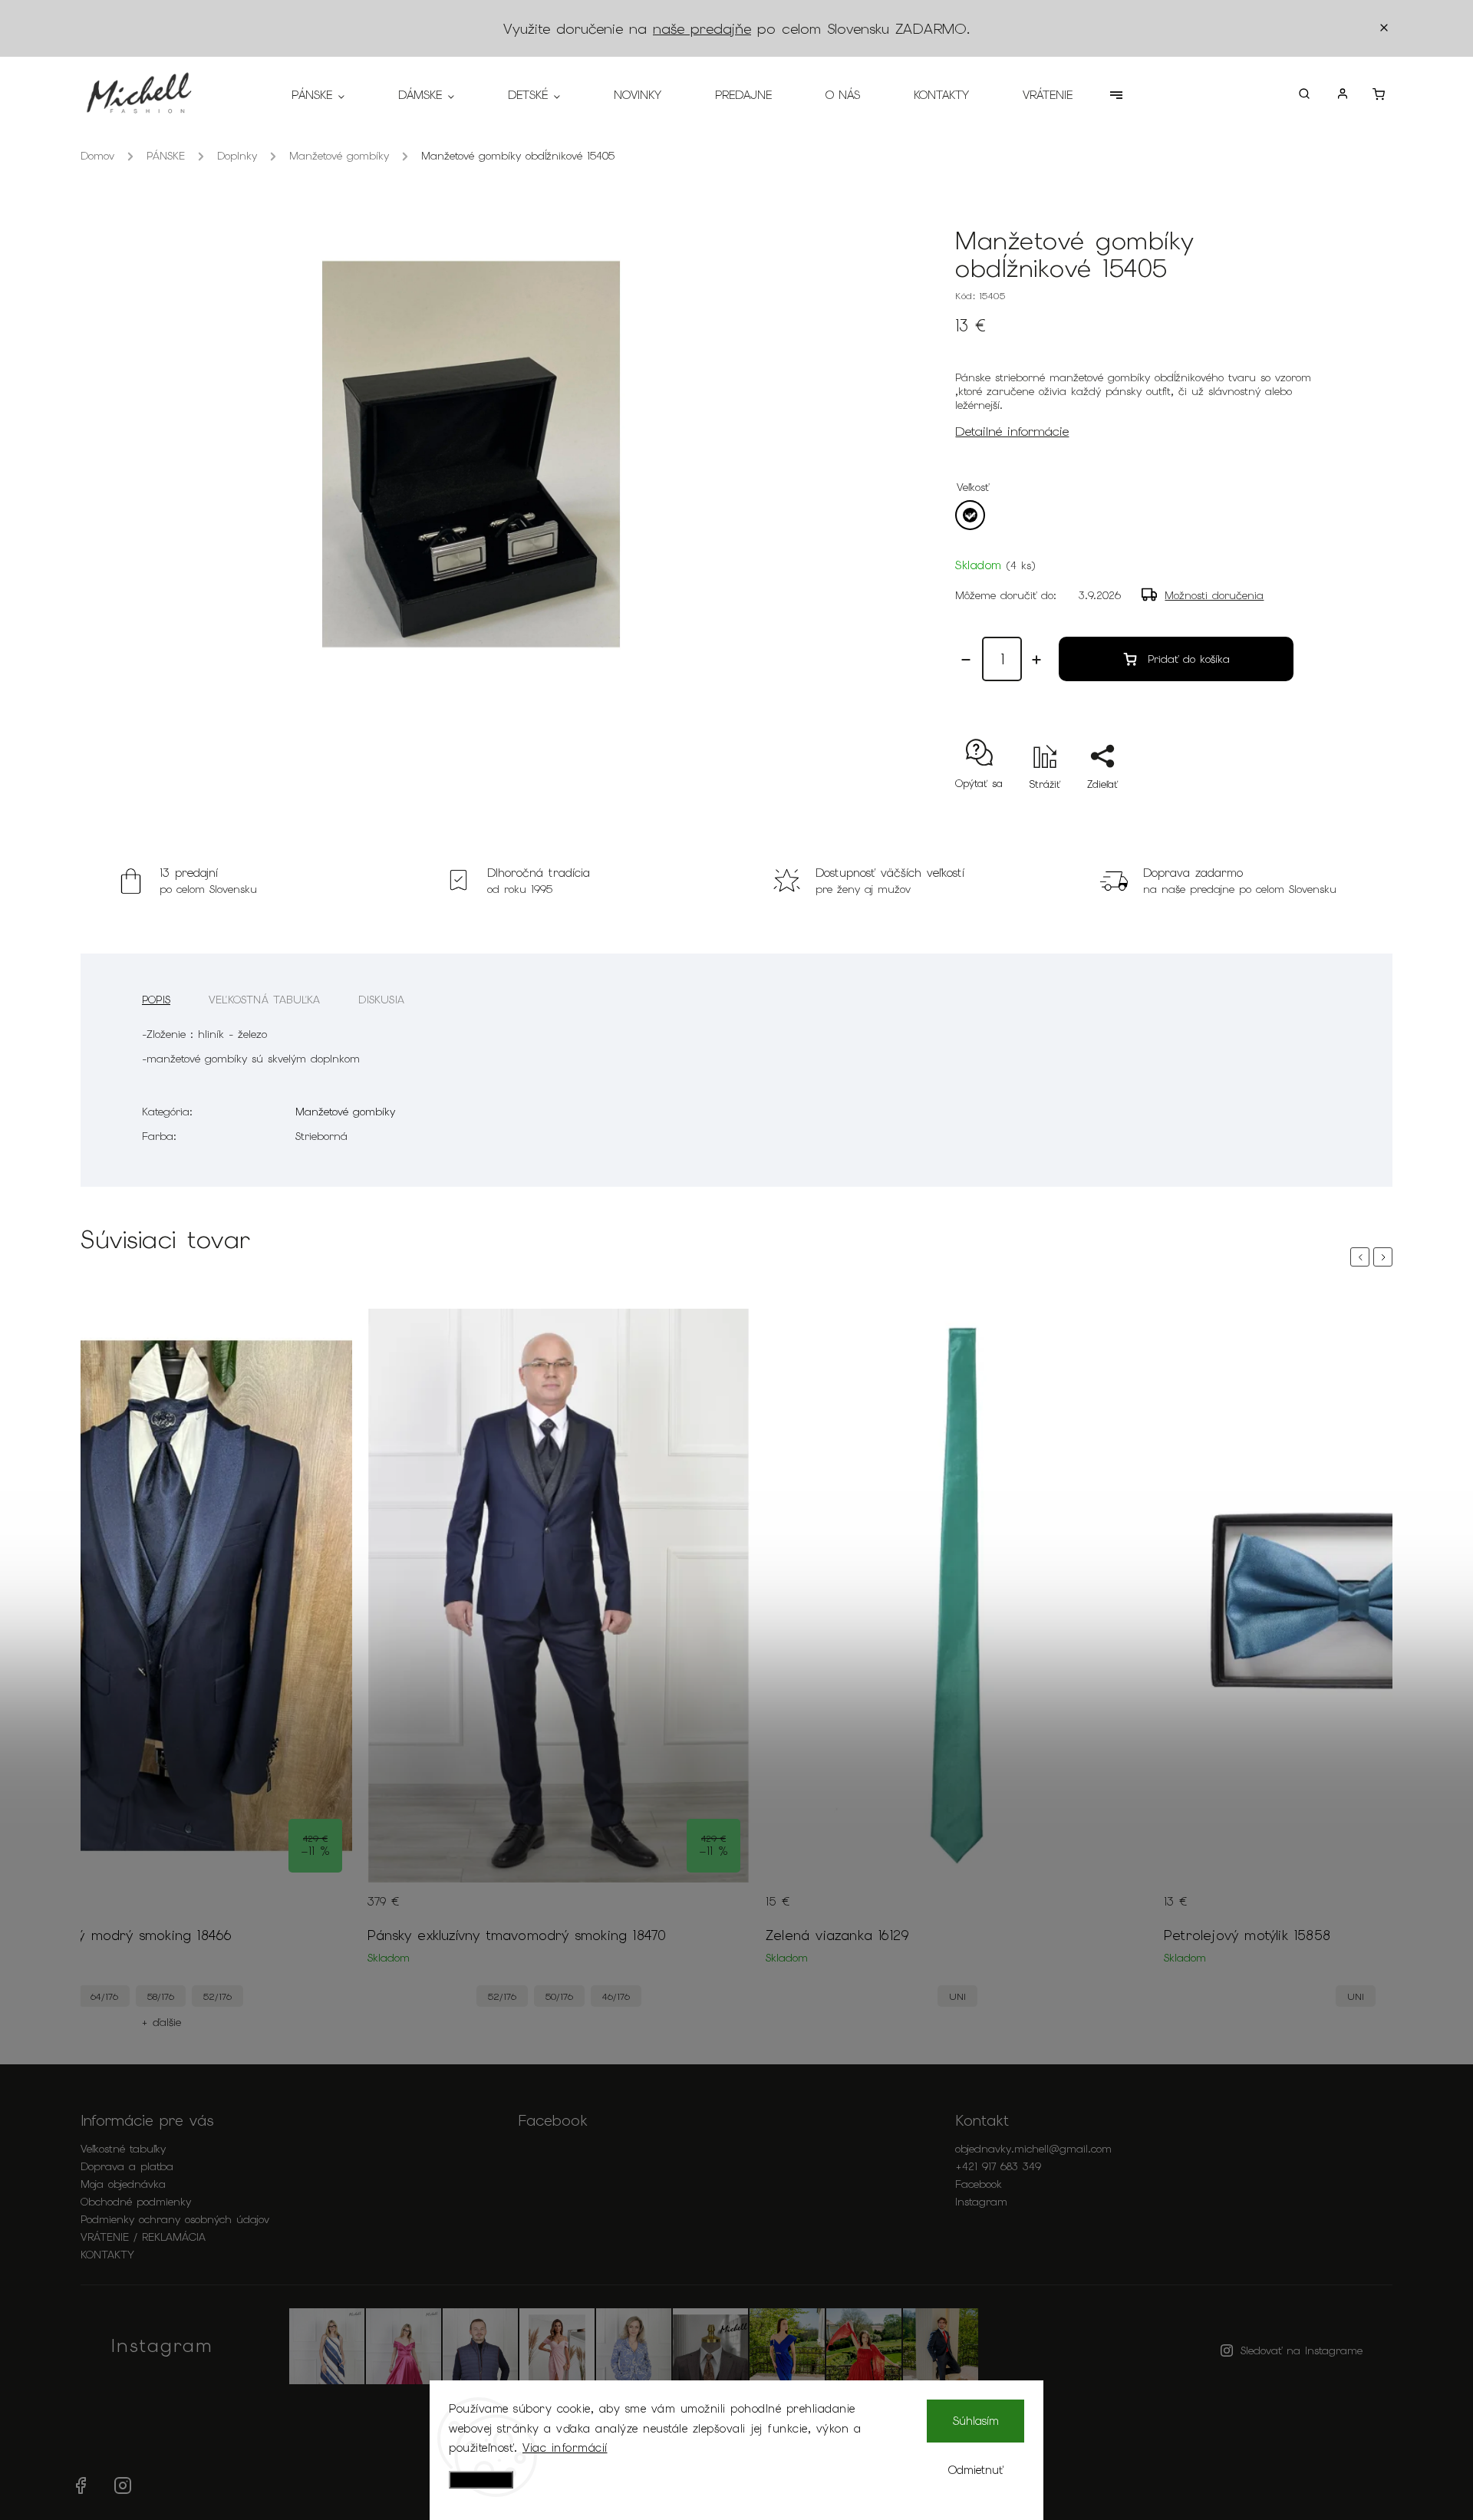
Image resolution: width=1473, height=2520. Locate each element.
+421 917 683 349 (998, 2166)
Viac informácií (565, 2448)
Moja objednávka (123, 2184)
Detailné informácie (1012, 431)
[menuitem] (331, 95)
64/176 (104, 1996)
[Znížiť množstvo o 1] (966, 660)
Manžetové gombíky (345, 1112)
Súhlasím (976, 2421)
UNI (957, 1996)
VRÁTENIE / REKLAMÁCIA (143, 2237)
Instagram (981, 2202)
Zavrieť (1262, 811)
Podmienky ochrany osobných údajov (175, 2219)
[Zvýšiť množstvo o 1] (1036, 660)
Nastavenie (481, 2480)
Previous (1363, 1257)
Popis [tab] (156, 1000)
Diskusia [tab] (381, 1000)
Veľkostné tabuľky (123, 2149)
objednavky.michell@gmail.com (1033, 2149)
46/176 (616, 1996)
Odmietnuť (976, 2470)
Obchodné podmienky (136, 2202)
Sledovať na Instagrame (1302, 2350)
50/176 (559, 1996)
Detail (325, 1911)
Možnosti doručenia (1214, 595)
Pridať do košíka (1189, 659)
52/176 (217, 1996)
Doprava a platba (127, 2166)
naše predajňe (702, 29)
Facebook (979, 2184)
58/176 (161, 1996)
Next (1386, 1257)
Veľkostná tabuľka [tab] (264, 1000)
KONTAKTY (107, 2255)
